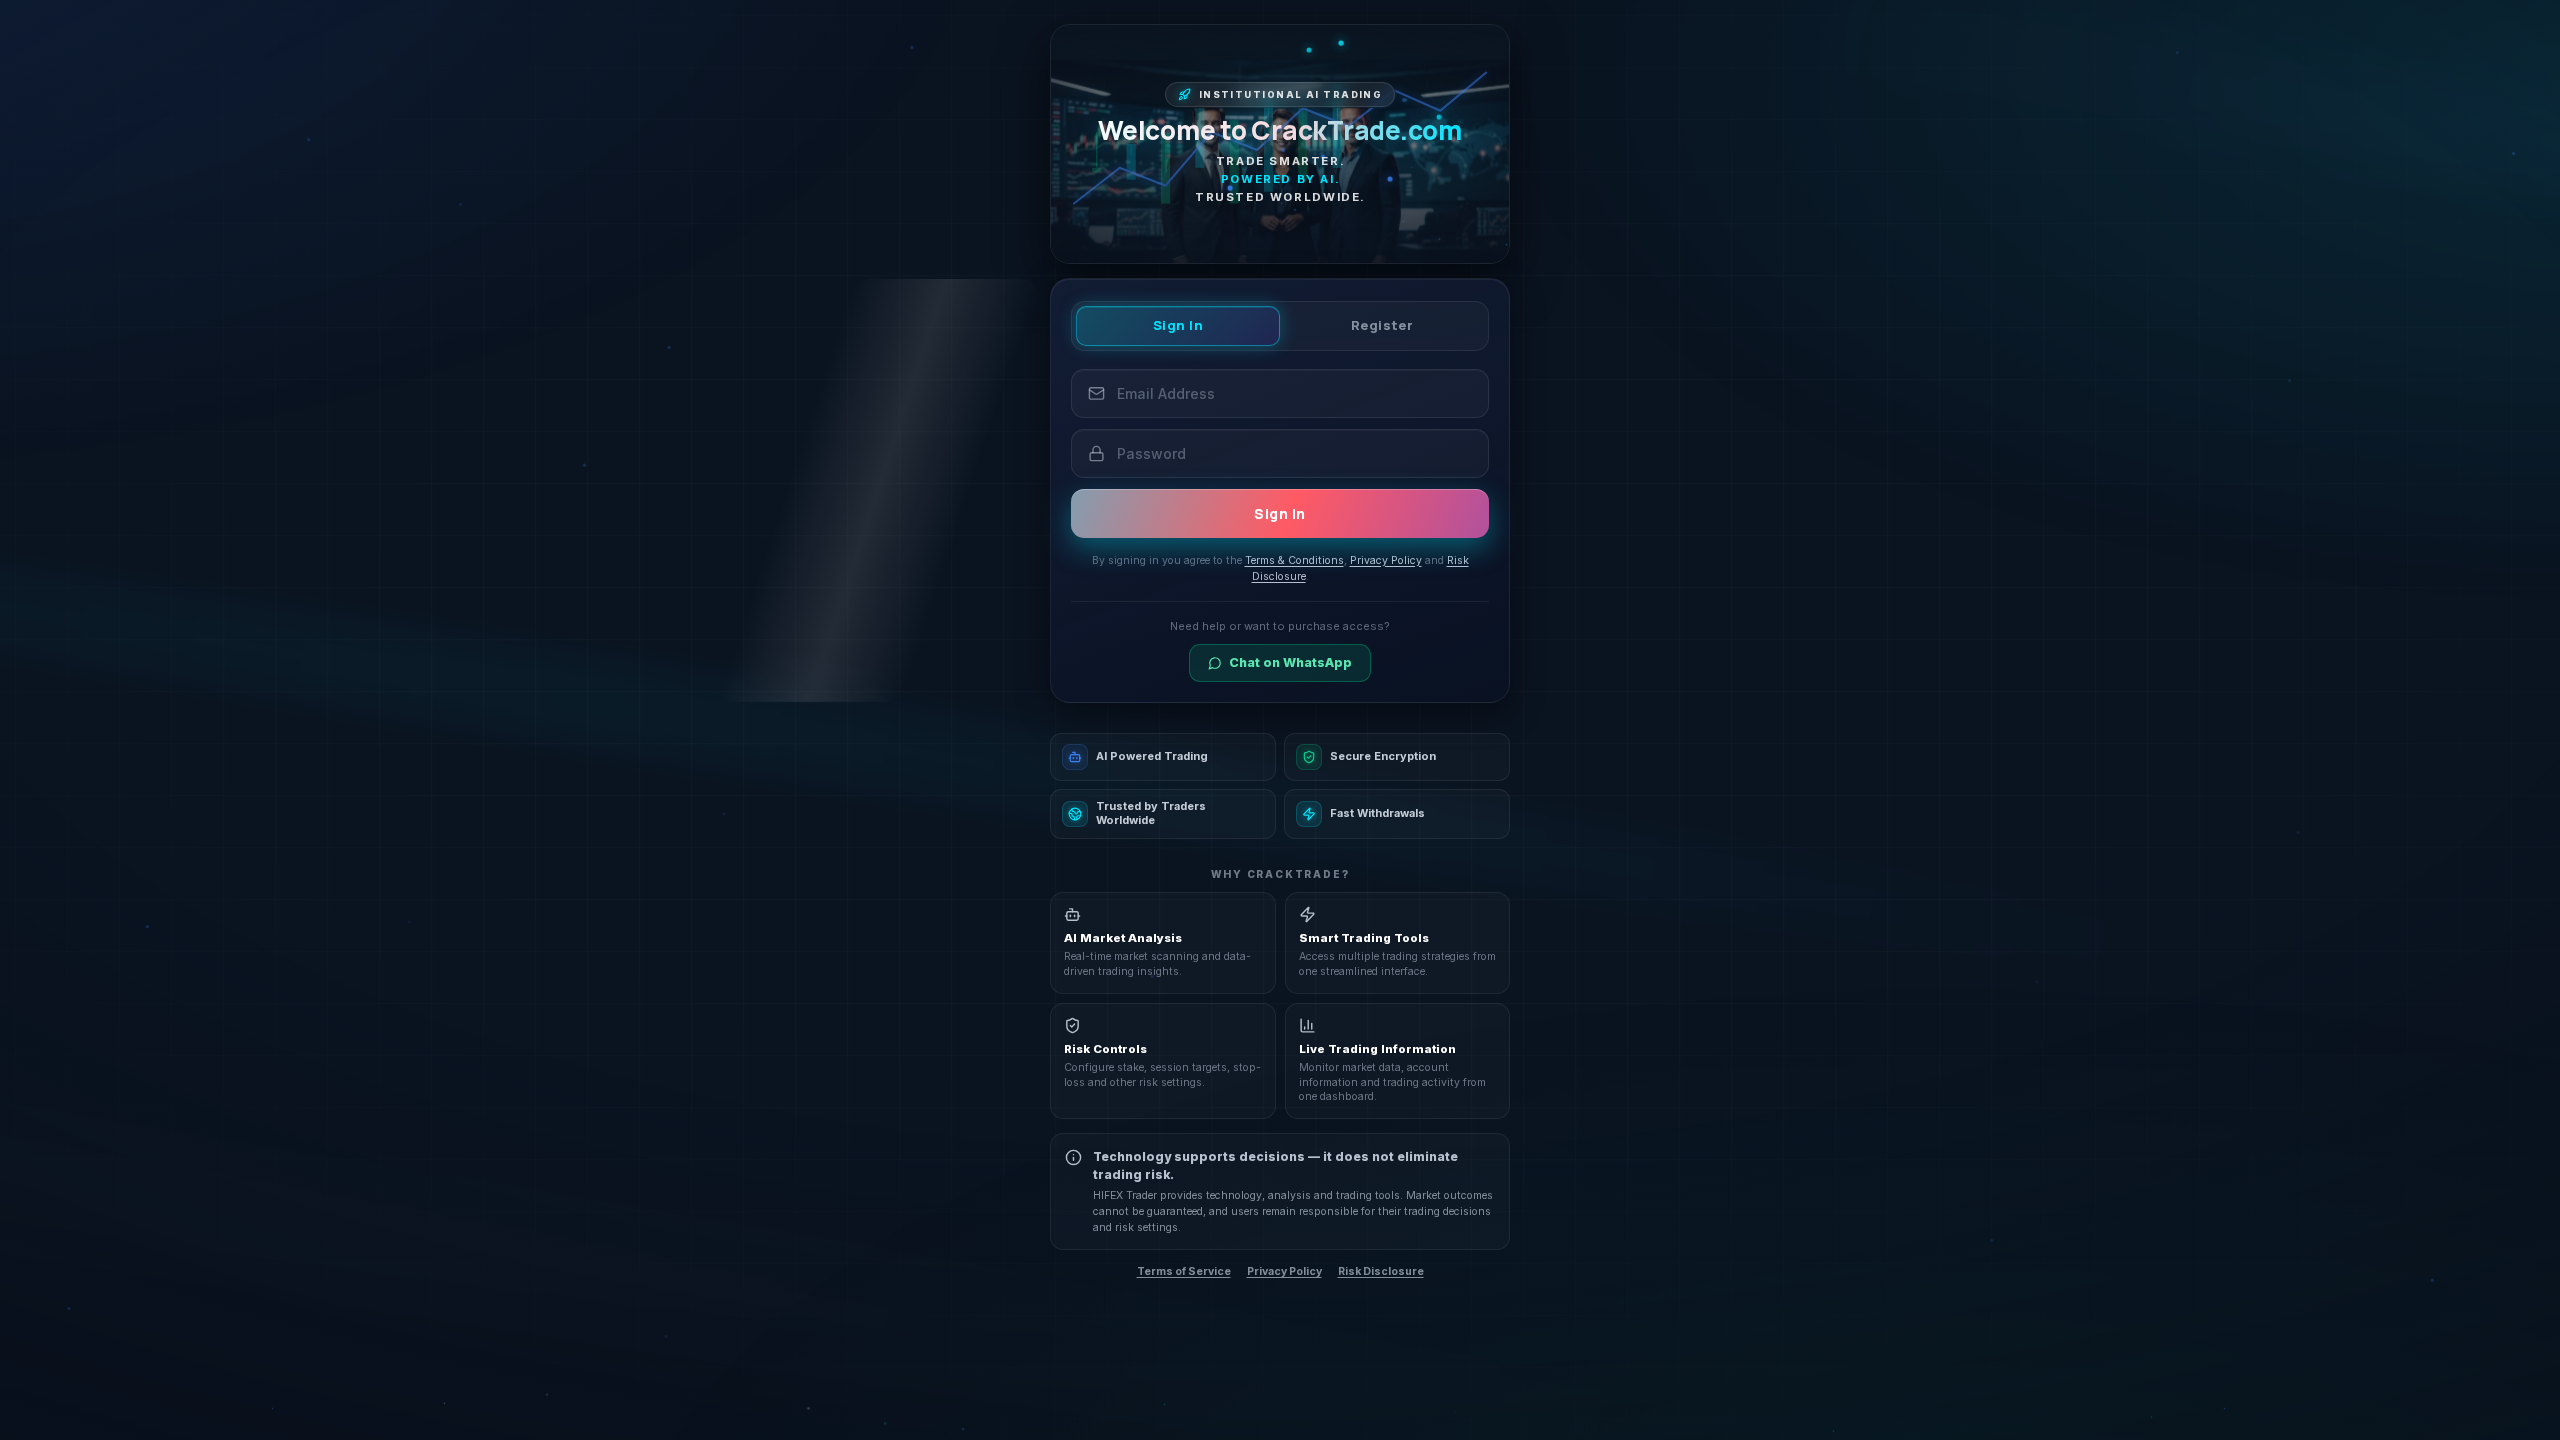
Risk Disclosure (1381, 1271)
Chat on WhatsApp (1290, 662)
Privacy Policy (1284, 1271)
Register (1382, 325)
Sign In (1178, 325)
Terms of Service (1184, 1271)
